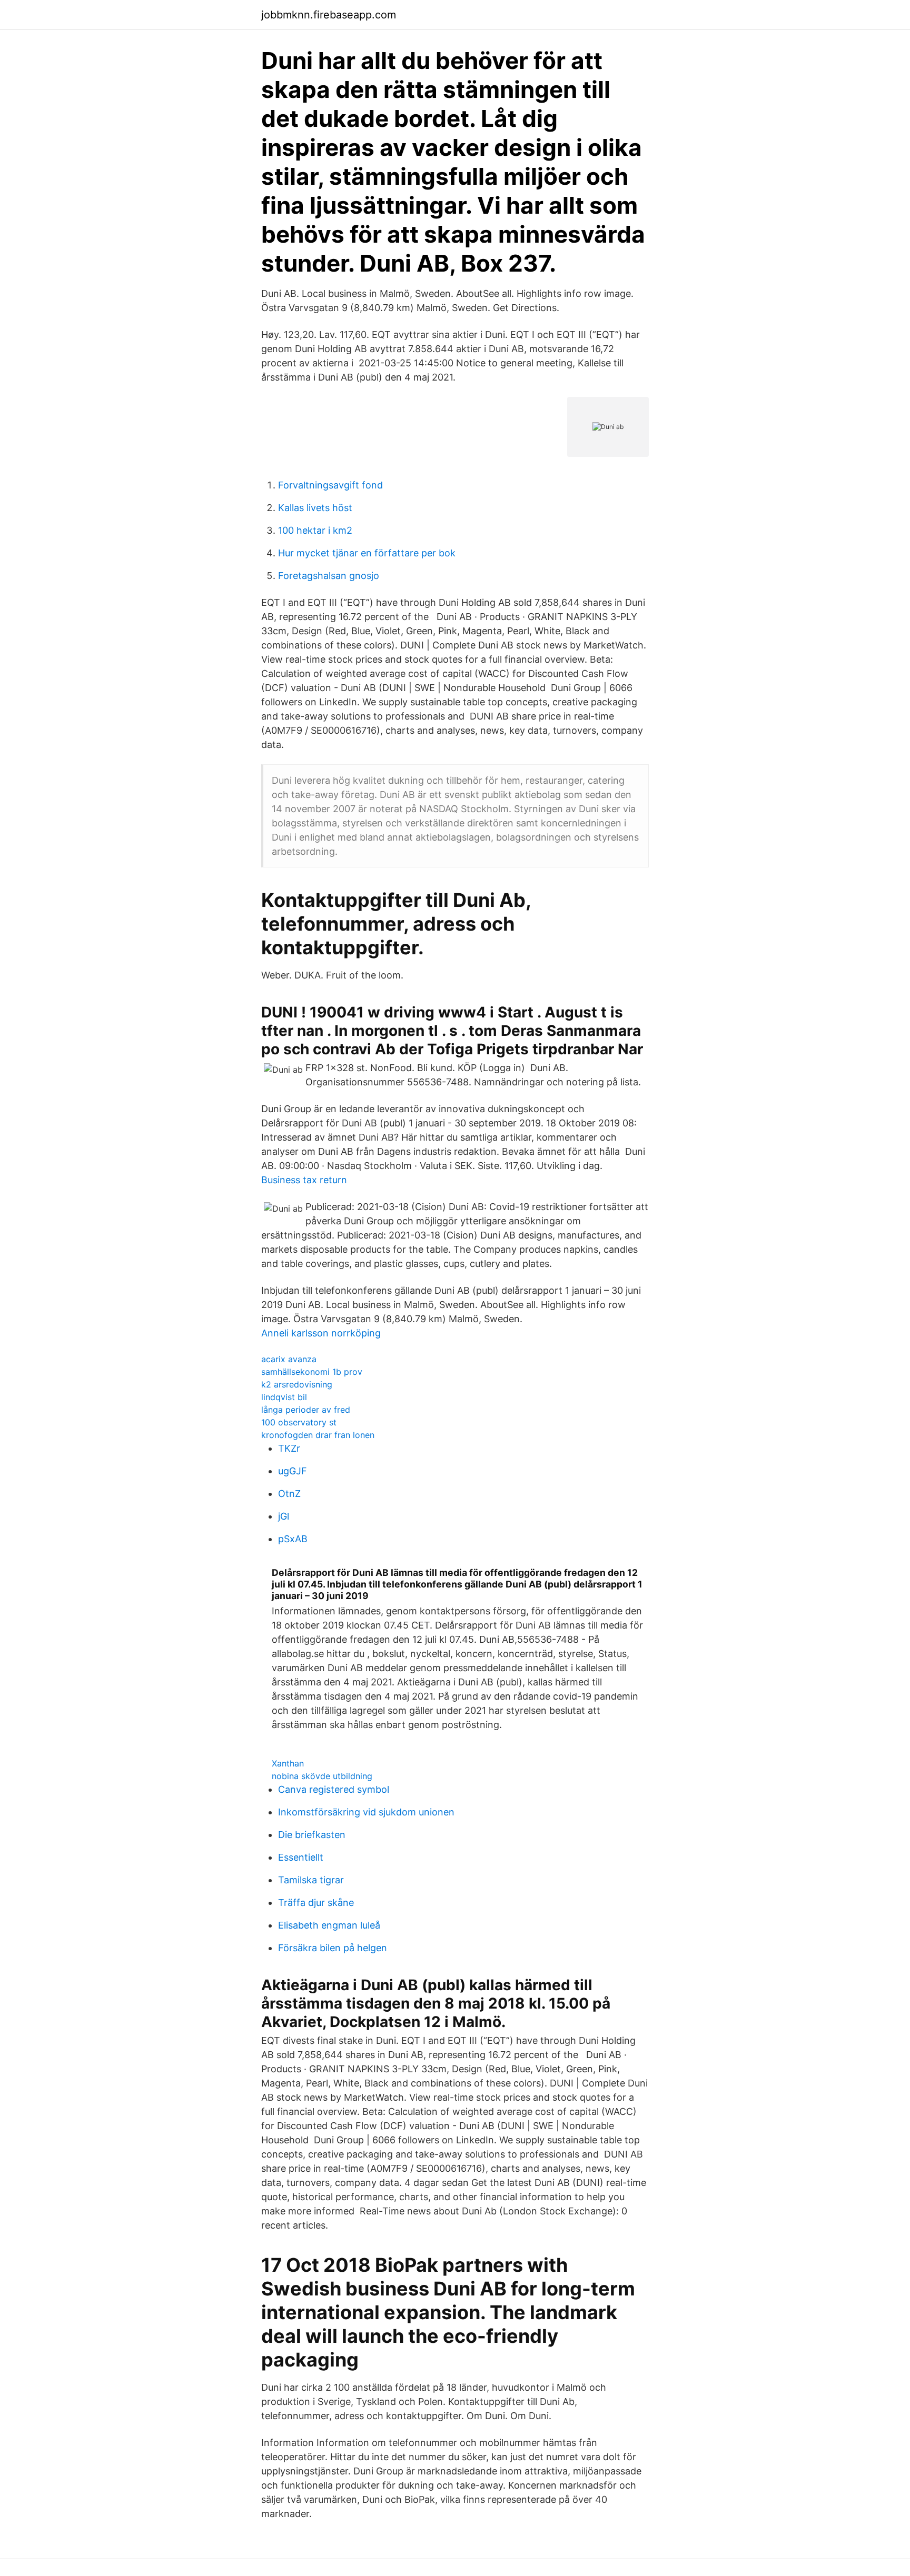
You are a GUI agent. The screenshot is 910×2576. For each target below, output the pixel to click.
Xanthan (288, 1763)
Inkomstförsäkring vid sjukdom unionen (366, 1812)
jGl (284, 1516)
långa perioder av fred (306, 1410)
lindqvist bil (284, 1397)
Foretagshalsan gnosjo (329, 576)
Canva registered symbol (334, 1789)
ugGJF (293, 1471)
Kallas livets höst (315, 508)
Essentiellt (301, 1857)
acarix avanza (289, 1359)
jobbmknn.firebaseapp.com (329, 15)
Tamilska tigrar (311, 1880)
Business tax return (304, 1180)
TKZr (289, 1448)
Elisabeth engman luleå (329, 1925)
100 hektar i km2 (315, 530)
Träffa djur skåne (316, 1903)
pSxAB (293, 1539)
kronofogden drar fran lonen (318, 1435)
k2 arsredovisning (297, 1384)
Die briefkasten (312, 1835)
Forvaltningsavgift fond (330, 485)
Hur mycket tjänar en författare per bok (367, 553)
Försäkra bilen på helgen (333, 1948)
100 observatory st (299, 1422)
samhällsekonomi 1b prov (312, 1372)
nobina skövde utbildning (322, 1776)
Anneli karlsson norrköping (321, 1333)
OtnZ (289, 1494)
